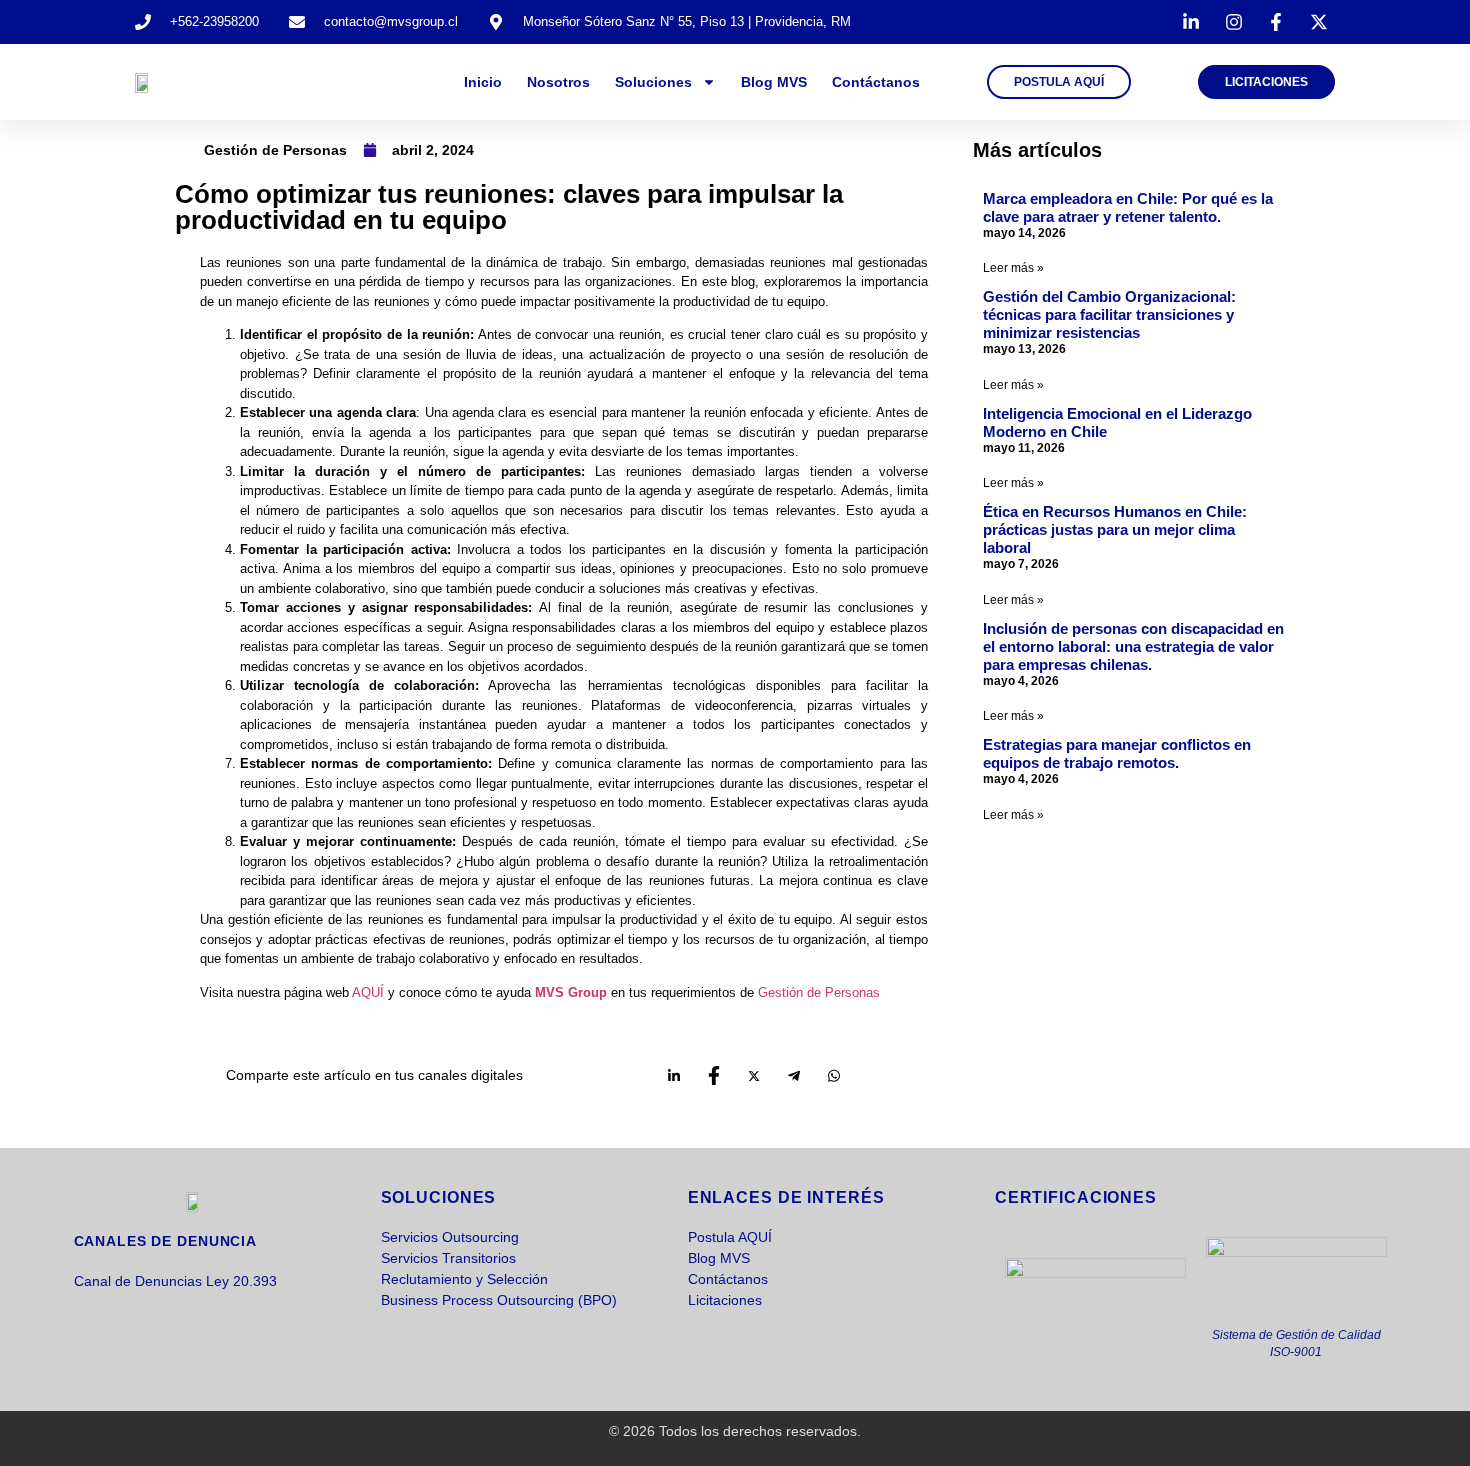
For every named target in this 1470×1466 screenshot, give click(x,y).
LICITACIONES (1266, 82)
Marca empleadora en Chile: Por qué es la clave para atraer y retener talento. (1128, 207)
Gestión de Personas (275, 150)
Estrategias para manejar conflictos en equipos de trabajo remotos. (1117, 753)
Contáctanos (876, 82)
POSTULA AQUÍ (1059, 82)
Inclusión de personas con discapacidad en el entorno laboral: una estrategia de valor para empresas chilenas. (1133, 646)
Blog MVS (774, 82)
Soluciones (653, 82)
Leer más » (1013, 268)
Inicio (483, 82)
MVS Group (571, 992)
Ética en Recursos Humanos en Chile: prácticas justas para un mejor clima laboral (1115, 529)
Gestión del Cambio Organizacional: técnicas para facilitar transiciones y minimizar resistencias (1109, 314)
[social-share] (674, 1082)
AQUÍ (370, 992)
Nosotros (558, 82)
